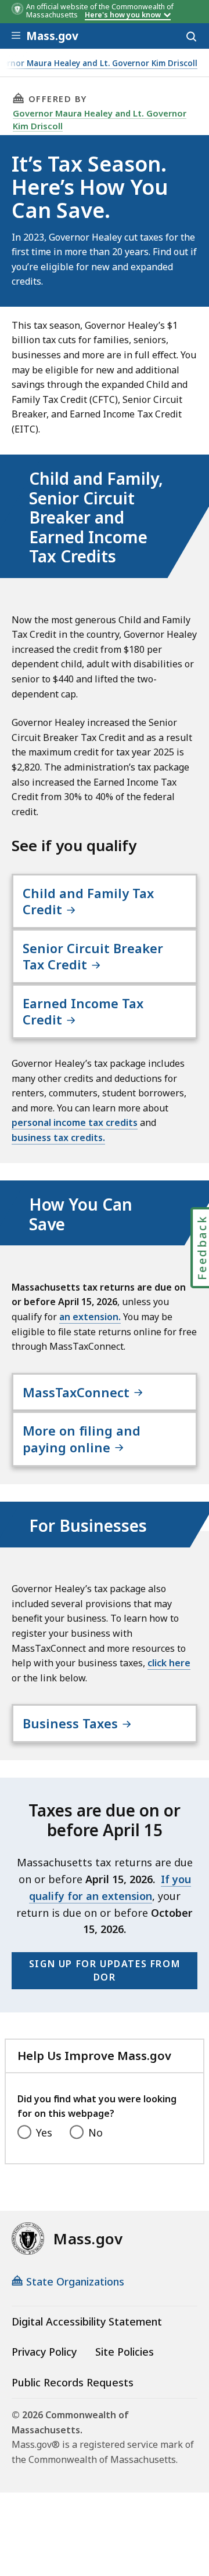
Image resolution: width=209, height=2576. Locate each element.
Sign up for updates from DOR (105, 1970)
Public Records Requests (73, 2382)
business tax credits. (58, 1138)
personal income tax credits (75, 1122)
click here (169, 1663)
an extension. (90, 1317)
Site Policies (125, 2352)
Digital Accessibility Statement (87, 2321)
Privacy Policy (44, 2352)
